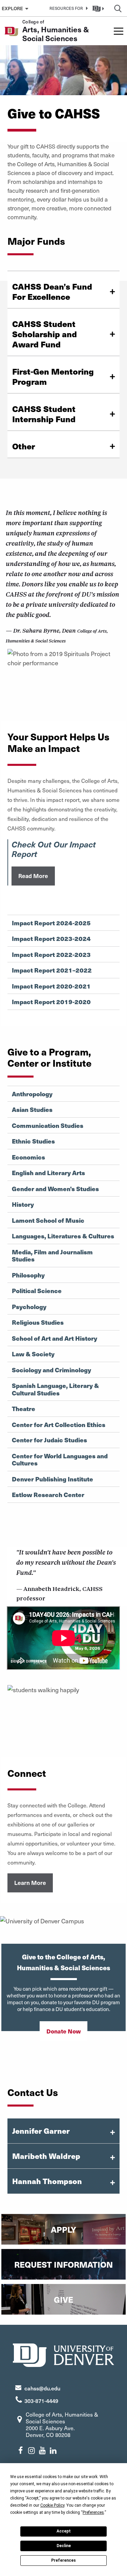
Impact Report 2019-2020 (51, 1002)
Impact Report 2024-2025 (51, 923)
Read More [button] (33, 876)
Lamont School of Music (48, 1220)
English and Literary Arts (48, 1173)
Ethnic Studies (33, 1141)
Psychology (29, 1307)
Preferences (63, 2560)
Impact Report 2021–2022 (52, 970)
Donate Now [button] (63, 2031)
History (23, 1204)
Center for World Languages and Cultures (60, 1459)
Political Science (37, 1291)
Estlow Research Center (48, 1495)
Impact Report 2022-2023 (51, 955)
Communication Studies (48, 1126)
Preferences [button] (93, 2512)
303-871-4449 (41, 2401)
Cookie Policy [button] (52, 2505)
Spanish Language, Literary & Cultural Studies (55, 1389)
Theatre (24, 1409)
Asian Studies (32, 1110)
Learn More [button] (30, 1883)
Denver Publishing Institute (52, 1479)
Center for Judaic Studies (49, 1440)
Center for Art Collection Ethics (59, 1425)
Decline (64, 2546)
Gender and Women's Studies (55, 1189)
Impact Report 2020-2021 (51, 986)
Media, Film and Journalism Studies (52, 1256)
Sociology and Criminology (51, 1370)
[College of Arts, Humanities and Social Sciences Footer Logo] (64, 2354)
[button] (67, 8)
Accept (64, 2531)
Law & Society (33, 1354)
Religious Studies (38, 1322)
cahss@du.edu (42, 2388)
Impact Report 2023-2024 (51, 939)
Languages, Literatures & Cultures (63, 1236)
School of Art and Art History (55, 1338)
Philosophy (28, 1275)
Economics (28, 1157)
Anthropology (32, 1094)
